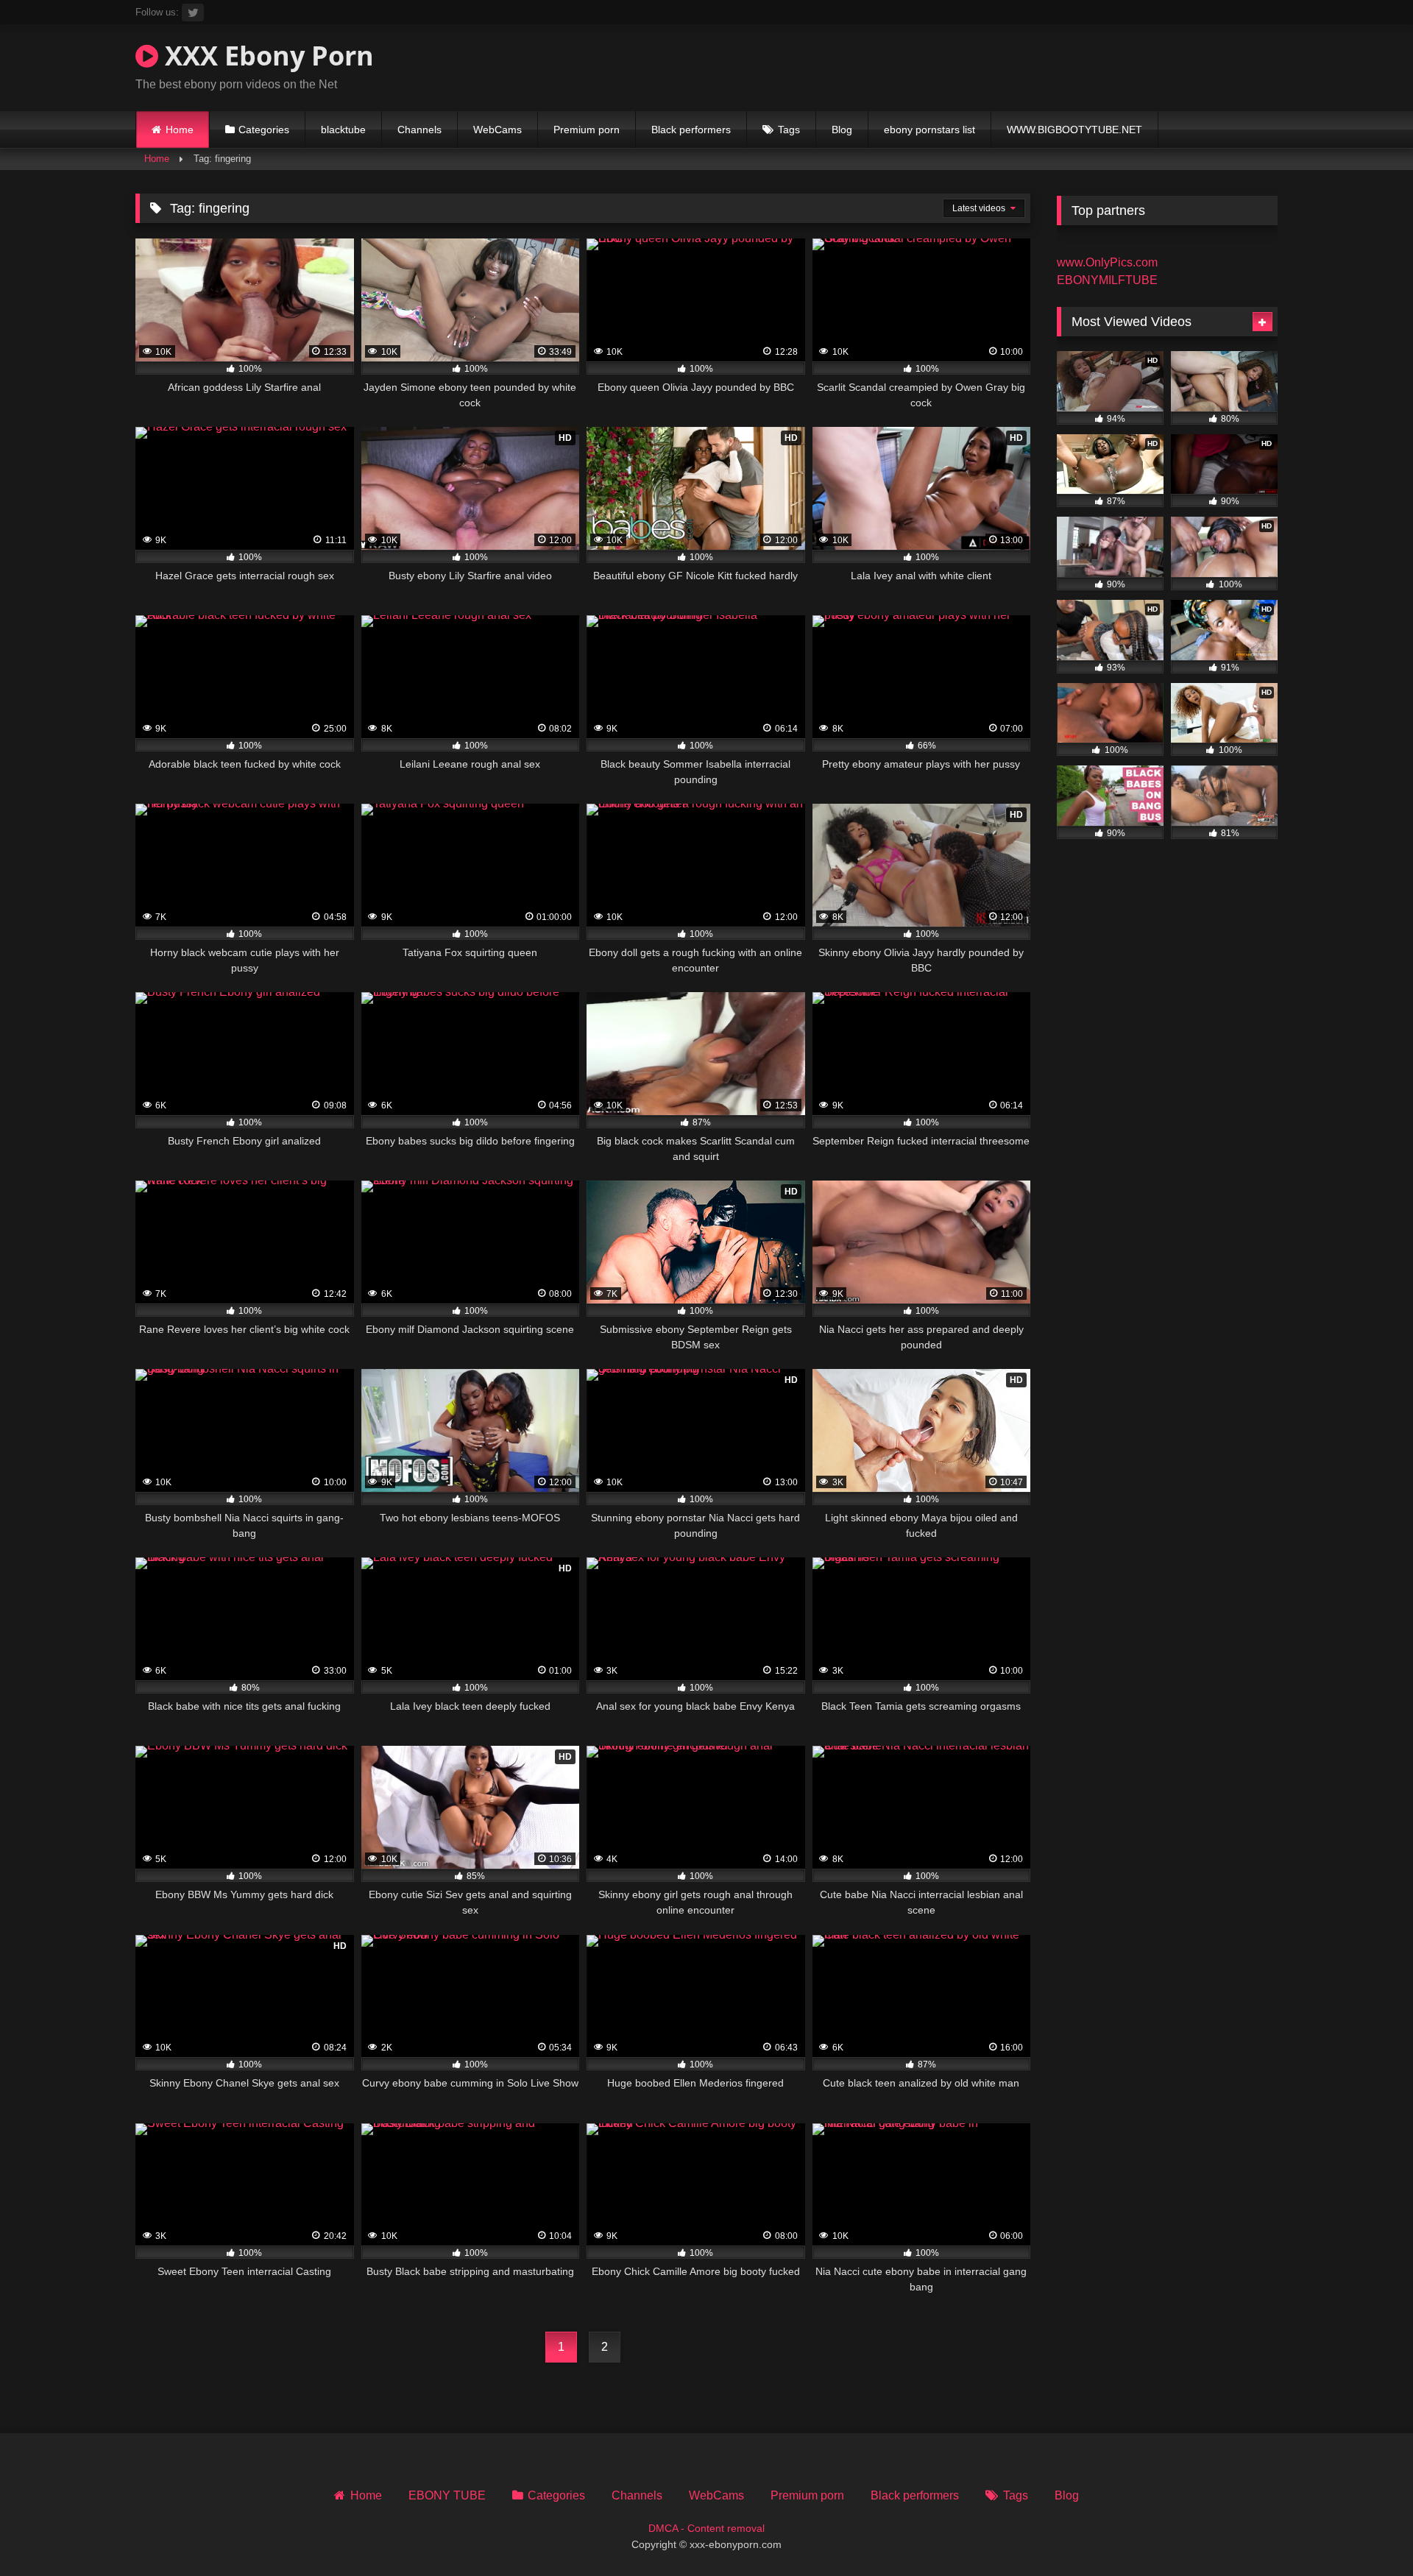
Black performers (691, 130)
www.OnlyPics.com (1107, 262)
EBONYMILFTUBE (1107, 280)
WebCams (497, 130)
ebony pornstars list (929, 130)
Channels (419, 130)
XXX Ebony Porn (266, 56)
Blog (842, 130)
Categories (264, 130)
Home (180, 130)
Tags (789, 130)
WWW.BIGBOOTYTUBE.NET (1074, 130)
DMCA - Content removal (706, 2528)
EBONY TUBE (447, 2495)
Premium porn (587, 130)
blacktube (343, 130)
